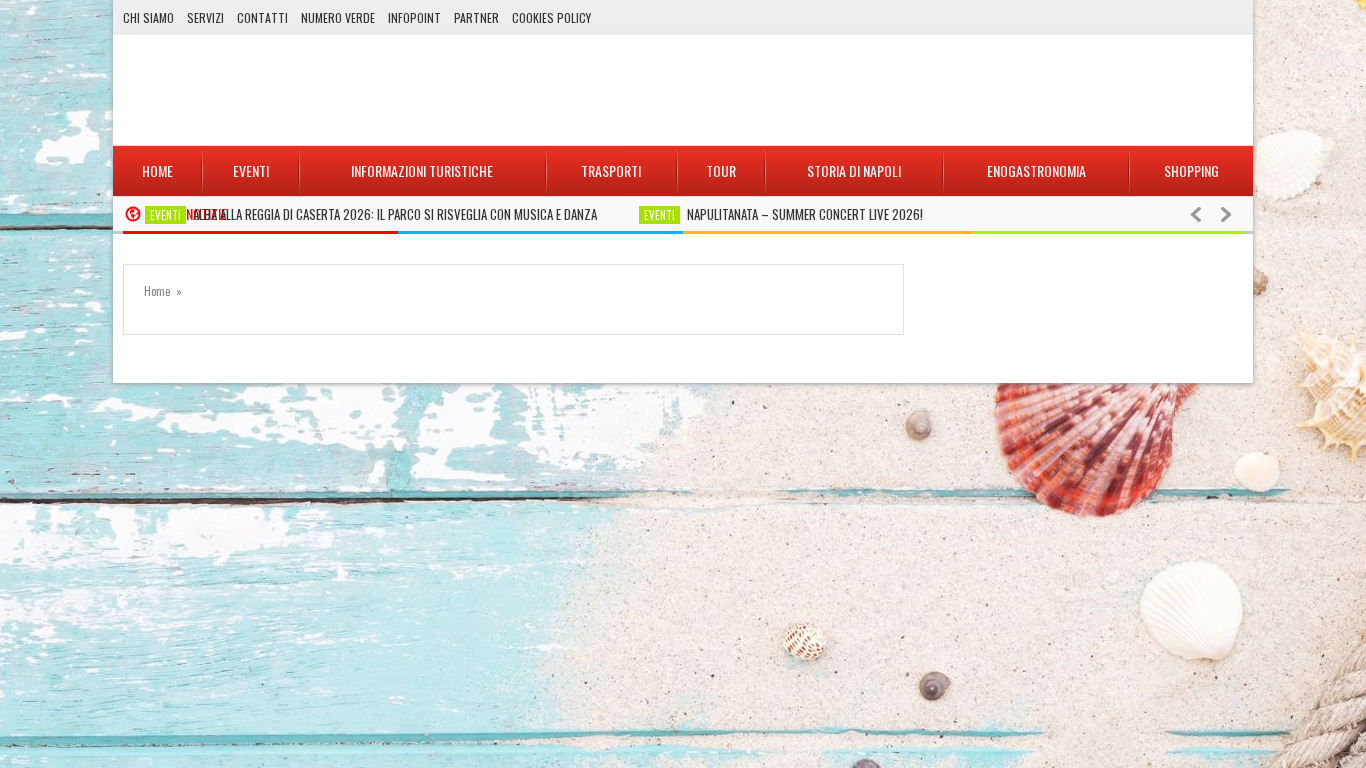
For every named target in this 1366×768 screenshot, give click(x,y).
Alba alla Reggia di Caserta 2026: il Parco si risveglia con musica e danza (395, 214)
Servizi (205, 17)
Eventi (165, 215)
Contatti (262, 17)
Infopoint (414, 17)
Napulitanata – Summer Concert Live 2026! (805, 214)
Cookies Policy (551, 17)
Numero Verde (338, 17)
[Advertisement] (879, 90)
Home (157, 291)
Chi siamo (148, 17)
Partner (476, 17)
